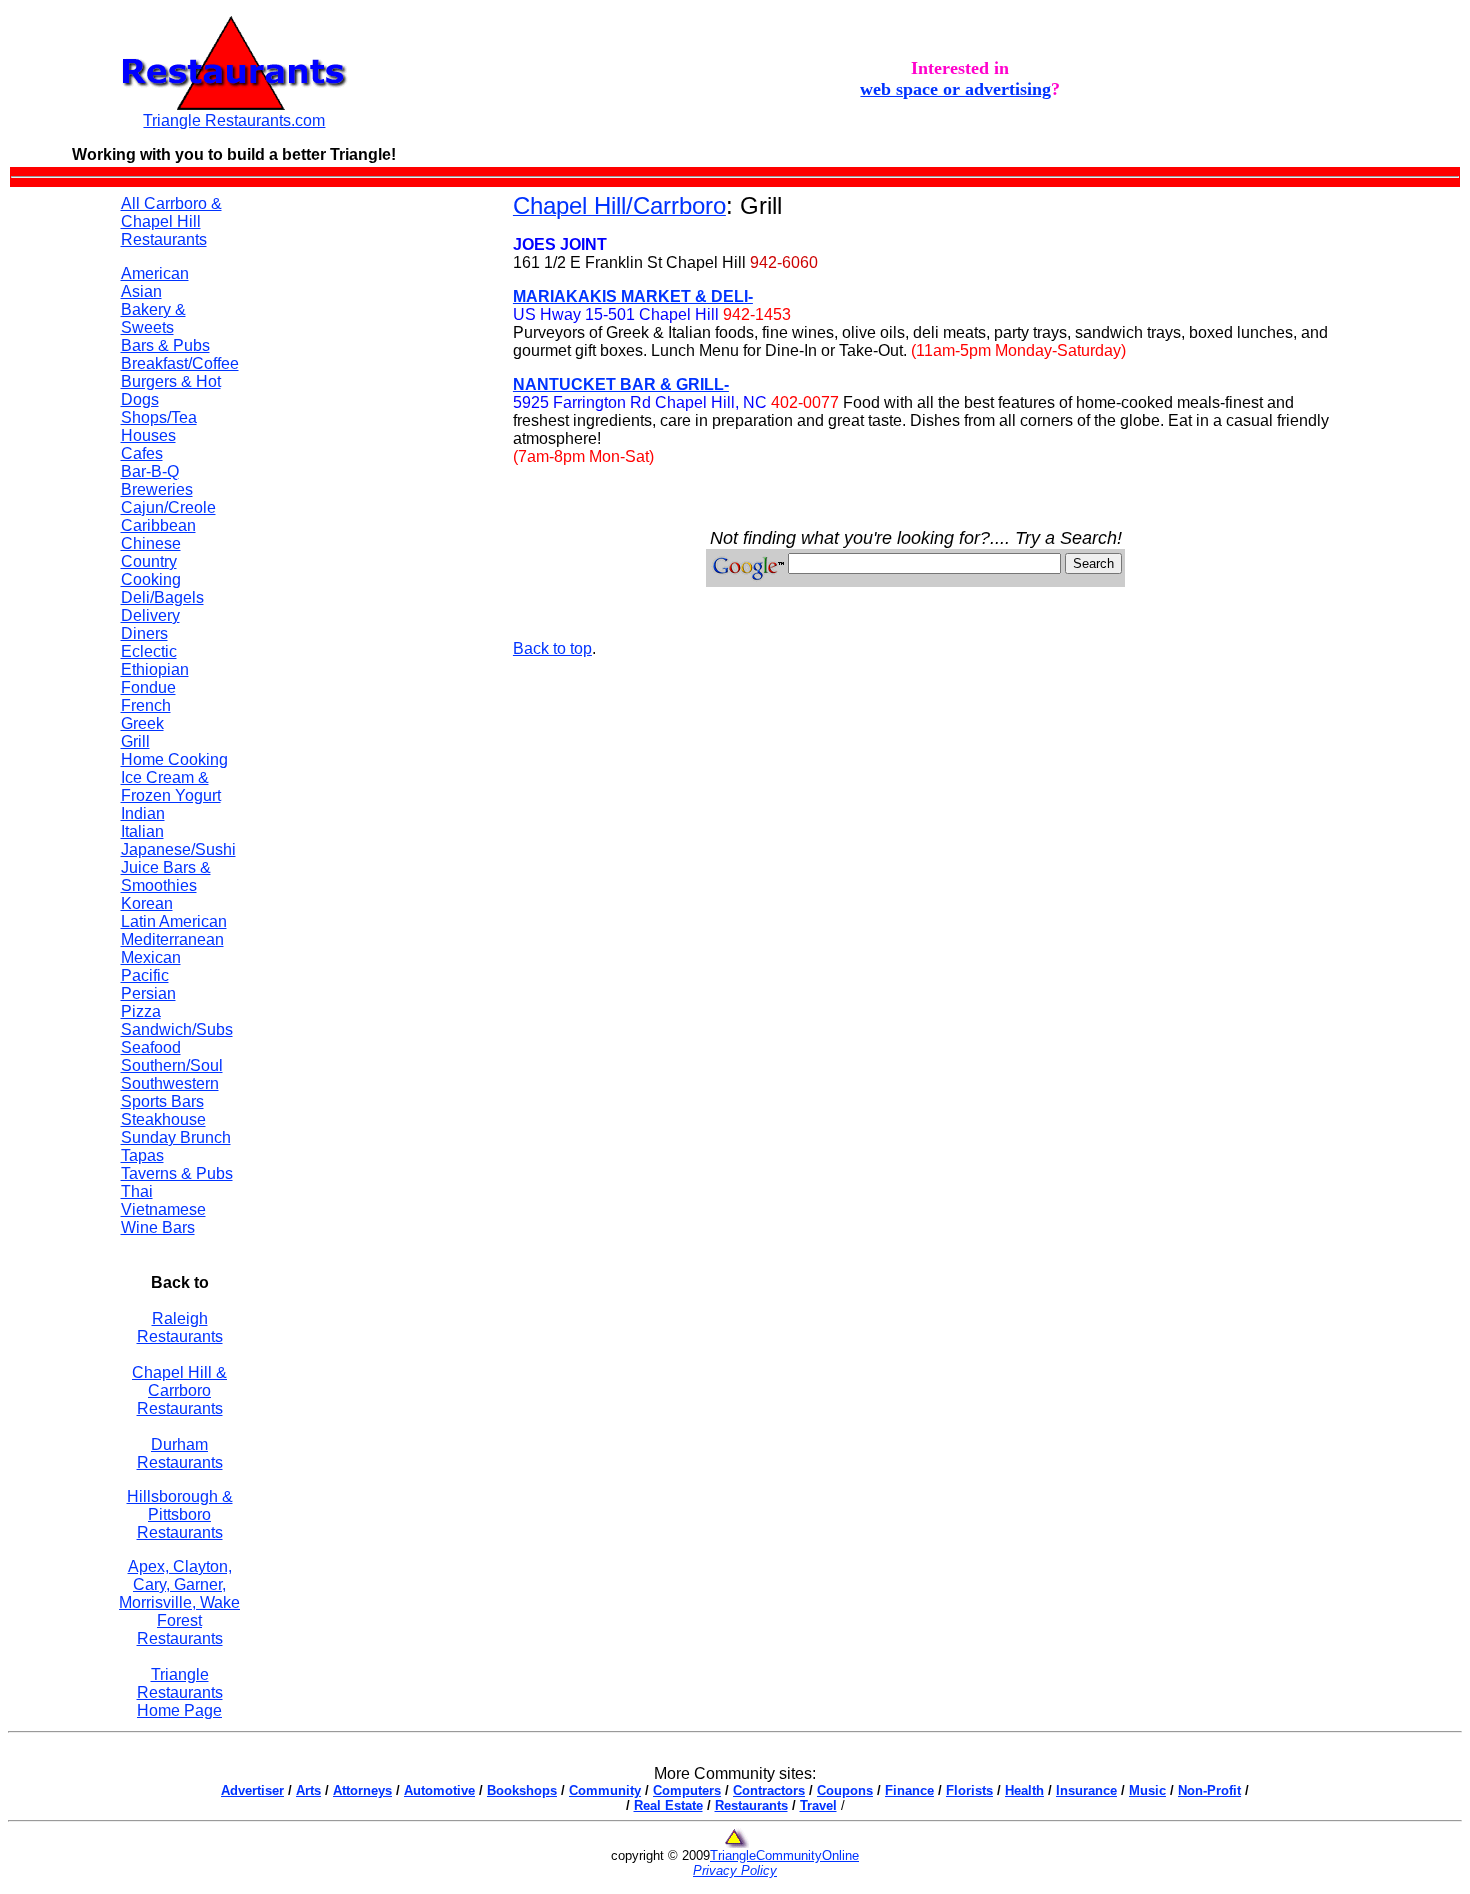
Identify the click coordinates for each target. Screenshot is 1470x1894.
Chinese (151, 543)
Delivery (150, 615)
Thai (137, 1191)
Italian (142, 831)
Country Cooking (151, 570)
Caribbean (158, 525)
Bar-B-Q (150, 471)
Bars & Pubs (165, 345)
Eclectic (149, 651)
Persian (148, 993)
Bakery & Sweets (153, 318)
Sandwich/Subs (177, 1029)
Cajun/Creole (168, 507)
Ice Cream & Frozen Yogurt (171, 786)
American (155, 273)
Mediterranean (172, 939)
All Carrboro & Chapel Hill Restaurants (171, 221)
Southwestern (170, 1083)
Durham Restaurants (180, 1453)
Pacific (145, 975)
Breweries (157, 489)
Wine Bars (158, 1227)
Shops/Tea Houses (159, 426)
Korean (147, 903)
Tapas (142, 1155)
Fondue (148, 687)
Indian (143, 813)
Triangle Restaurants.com (234, 120)
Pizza (141, 1011)
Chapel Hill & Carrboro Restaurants (179, 1390)
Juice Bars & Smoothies (166, 876)
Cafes (142, 453)
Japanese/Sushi (178, 849)
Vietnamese (163, 1209)
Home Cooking (174, 759)
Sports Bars (162, 1101)
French (146, 705)
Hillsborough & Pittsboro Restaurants (180, 1514)
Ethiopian (155, 669)
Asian (141, 291)
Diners (144, 633)
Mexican (151, 957)
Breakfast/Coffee (180, 363)
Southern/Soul (172, 1065)
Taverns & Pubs (177, 1173)
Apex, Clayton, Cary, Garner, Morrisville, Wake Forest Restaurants (179, 1602)
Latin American (174, 921)
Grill (135, 741)
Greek (142, 723)
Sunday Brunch (176, 1137)
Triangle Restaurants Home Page (180, 1692)
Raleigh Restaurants (180, 1327)
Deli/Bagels (162, 597)
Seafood (151, 1047)
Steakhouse (163, 1119)
